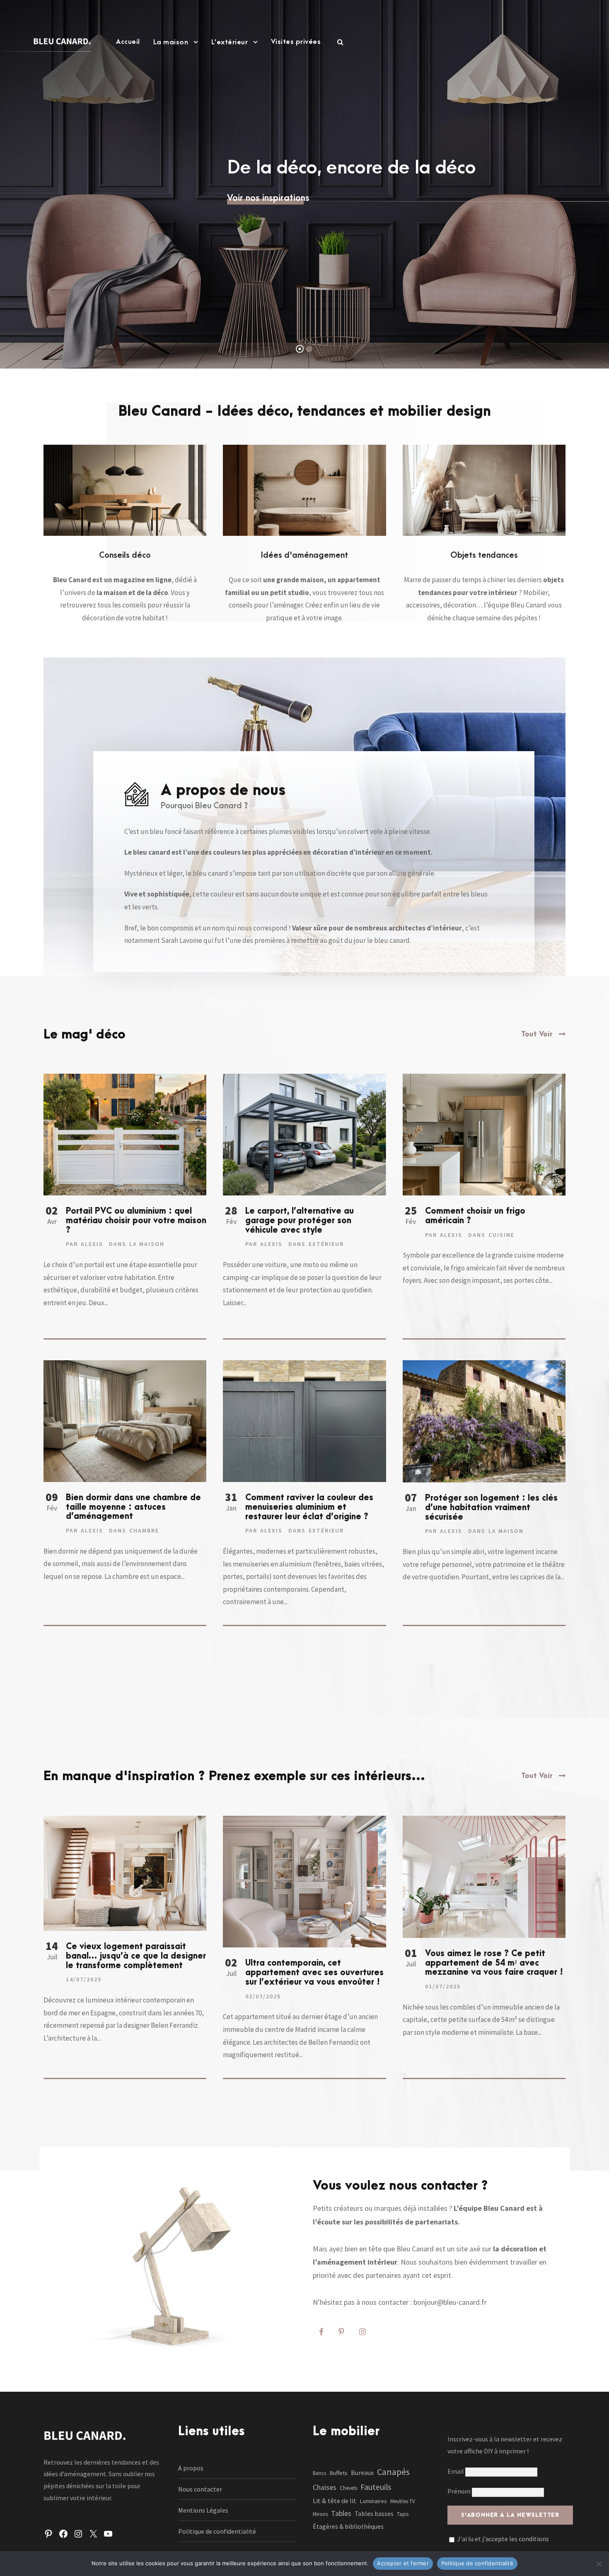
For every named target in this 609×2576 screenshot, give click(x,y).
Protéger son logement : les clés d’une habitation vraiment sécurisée (491, 1508)
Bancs (319, 2473)
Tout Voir (537, 1034)
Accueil (128, 42)
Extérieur (326, 1244)
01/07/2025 (443, 1986)
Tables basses (374, 2514)
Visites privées (296, 42)
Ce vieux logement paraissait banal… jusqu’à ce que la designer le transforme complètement (136, 1956)
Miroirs (320, 2514)
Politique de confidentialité (217, 2531)
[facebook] (321, 2332)
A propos (191, 2468)
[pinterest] (341, 2332)
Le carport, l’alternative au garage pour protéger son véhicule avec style (300, 1221)
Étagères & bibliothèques (348, 2527)
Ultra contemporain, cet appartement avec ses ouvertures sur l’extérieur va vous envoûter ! (314, 1973)
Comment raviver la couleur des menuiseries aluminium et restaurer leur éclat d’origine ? (309, 1507)
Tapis (403, 2514)
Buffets (338, 2473)
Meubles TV (403, 2501)
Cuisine (501, 1235)
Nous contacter (200, 2489)
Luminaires (373, 2501)
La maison (171, 42)
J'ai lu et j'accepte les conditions (503, 2539)
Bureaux (362, 2473)
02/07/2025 (263, 1996)
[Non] (599, 2564)
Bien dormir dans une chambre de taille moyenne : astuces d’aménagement (133, 1507)
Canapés (393, 2472)
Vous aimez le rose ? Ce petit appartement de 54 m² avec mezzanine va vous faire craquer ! (494, 1963)
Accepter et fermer (403, 2563)
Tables (341, 2513)
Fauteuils (376, 2487)
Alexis (92, 1244)
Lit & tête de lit (335, 2501)
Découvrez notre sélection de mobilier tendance (304, 206)
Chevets (348, 2488)
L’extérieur (230, 42)
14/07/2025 (84, 1979)
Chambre (144, 1530)
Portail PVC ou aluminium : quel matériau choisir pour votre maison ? (136, 1221)
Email (456, 2471)
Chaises (325, 2487)
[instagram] (362, 2332)
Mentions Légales (203, 2510)
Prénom (459, 2491)
